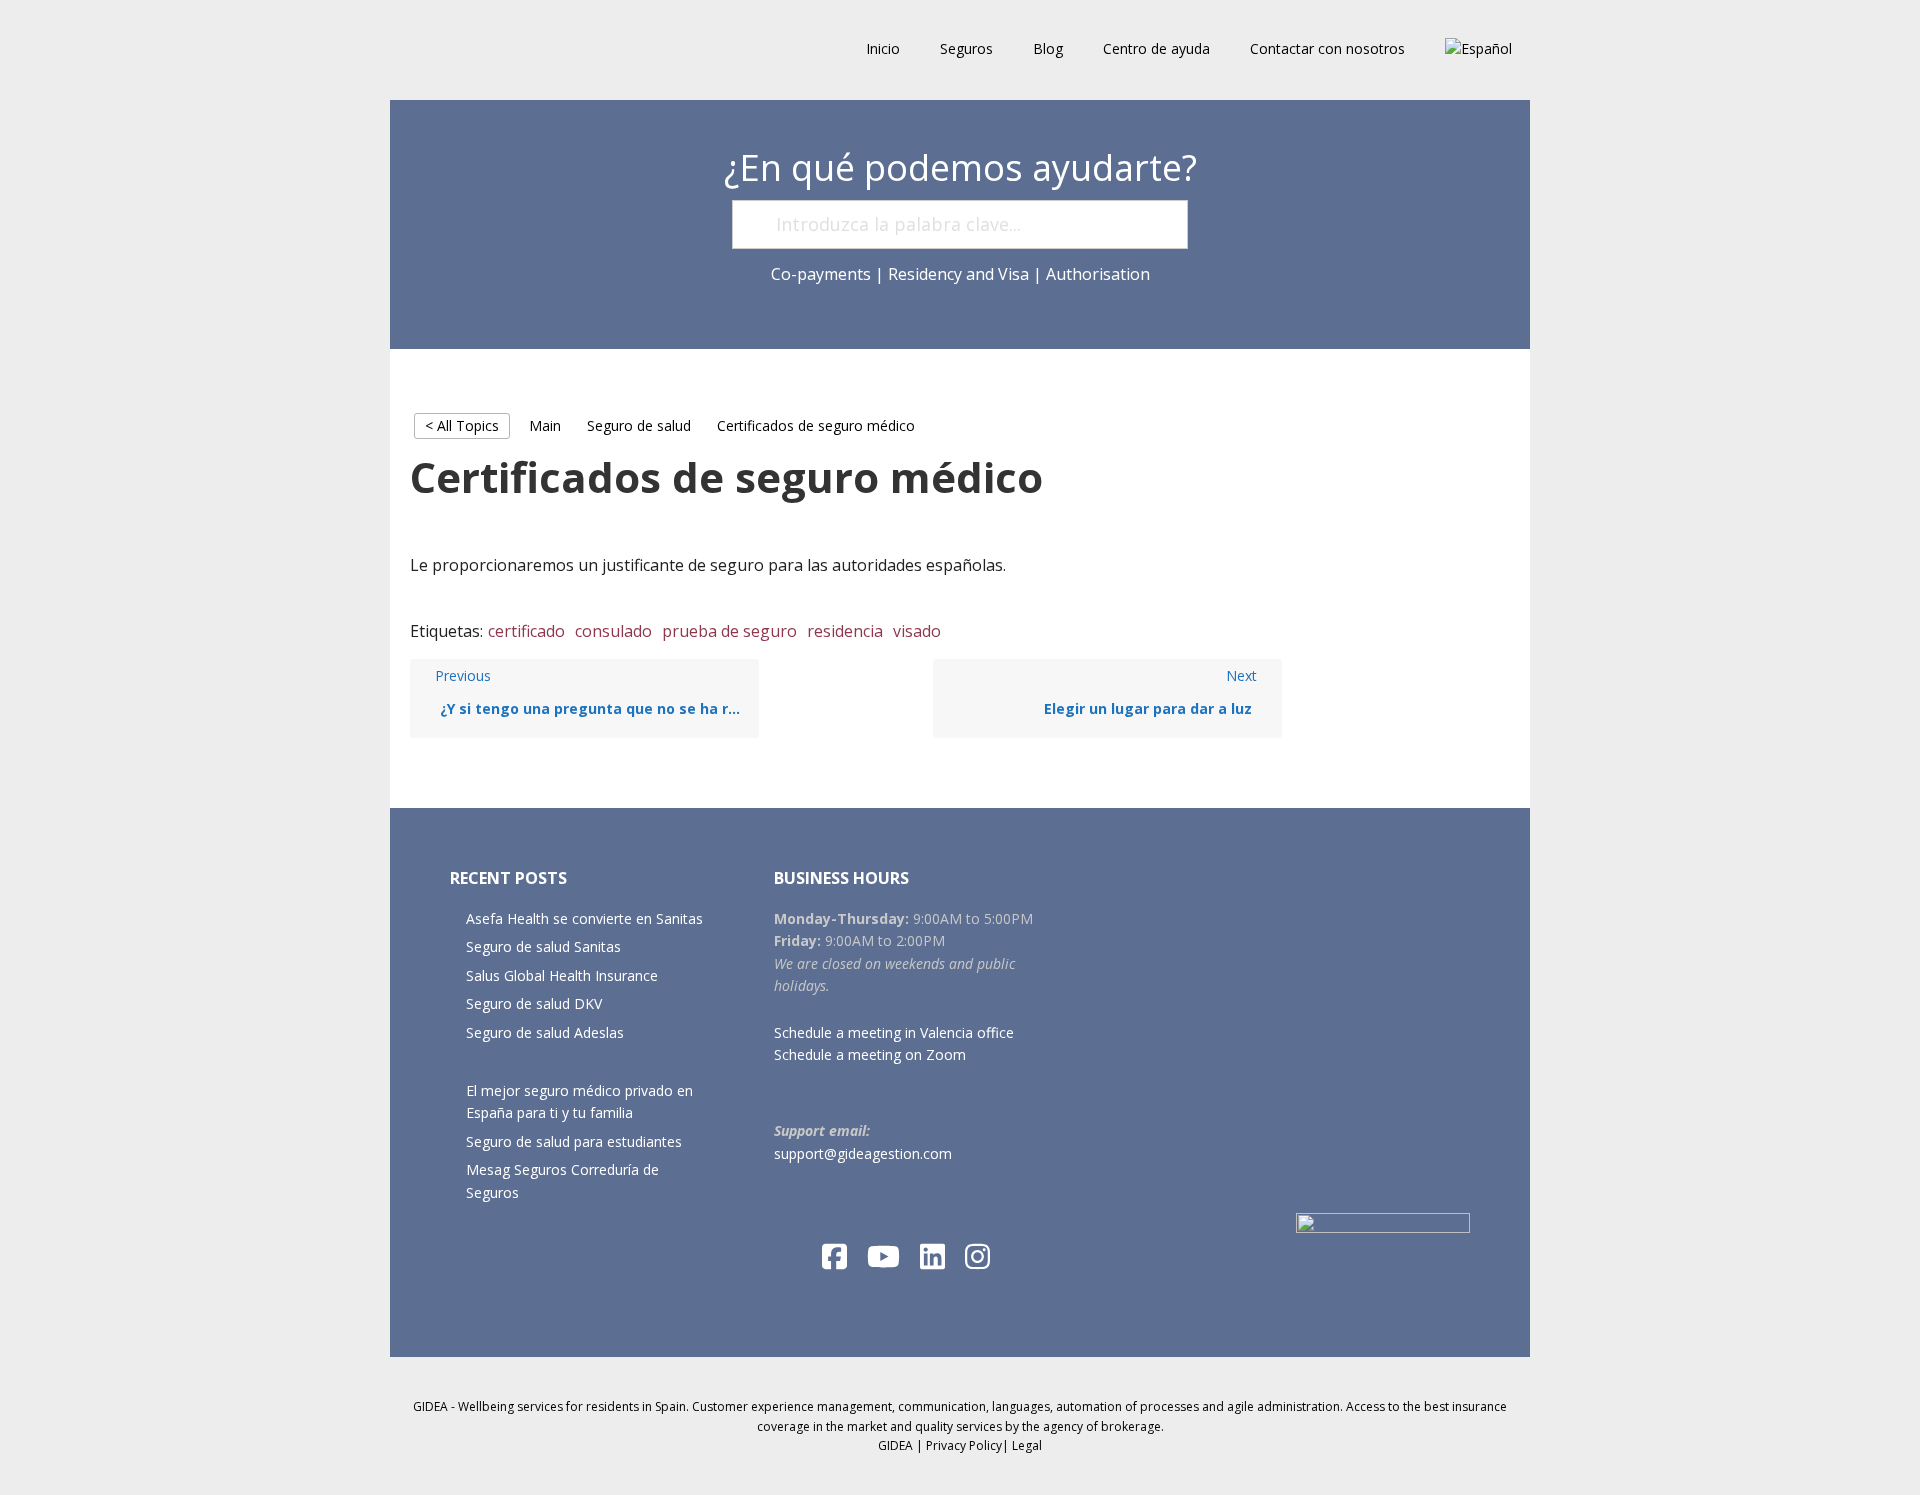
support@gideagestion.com (863, 1153)
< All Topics (462, 425)
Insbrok (520, 50)
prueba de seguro (729, 631)
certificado (526, 631)
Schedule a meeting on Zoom (870, 1054)
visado (917, 631)
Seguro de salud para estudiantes (574, 1141)
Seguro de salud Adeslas (545, 1032)
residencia (845, 631)
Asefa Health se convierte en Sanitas (584, 918)
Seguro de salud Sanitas (543, 946)
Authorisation (1098, 274)
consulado (613, 631)
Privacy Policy (964, 1445)
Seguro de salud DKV (534, 1003)
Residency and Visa (958, 274)
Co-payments (821, 274)
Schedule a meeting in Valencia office (894, 1032)
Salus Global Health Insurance (562, 975)
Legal (1027, 1445)
